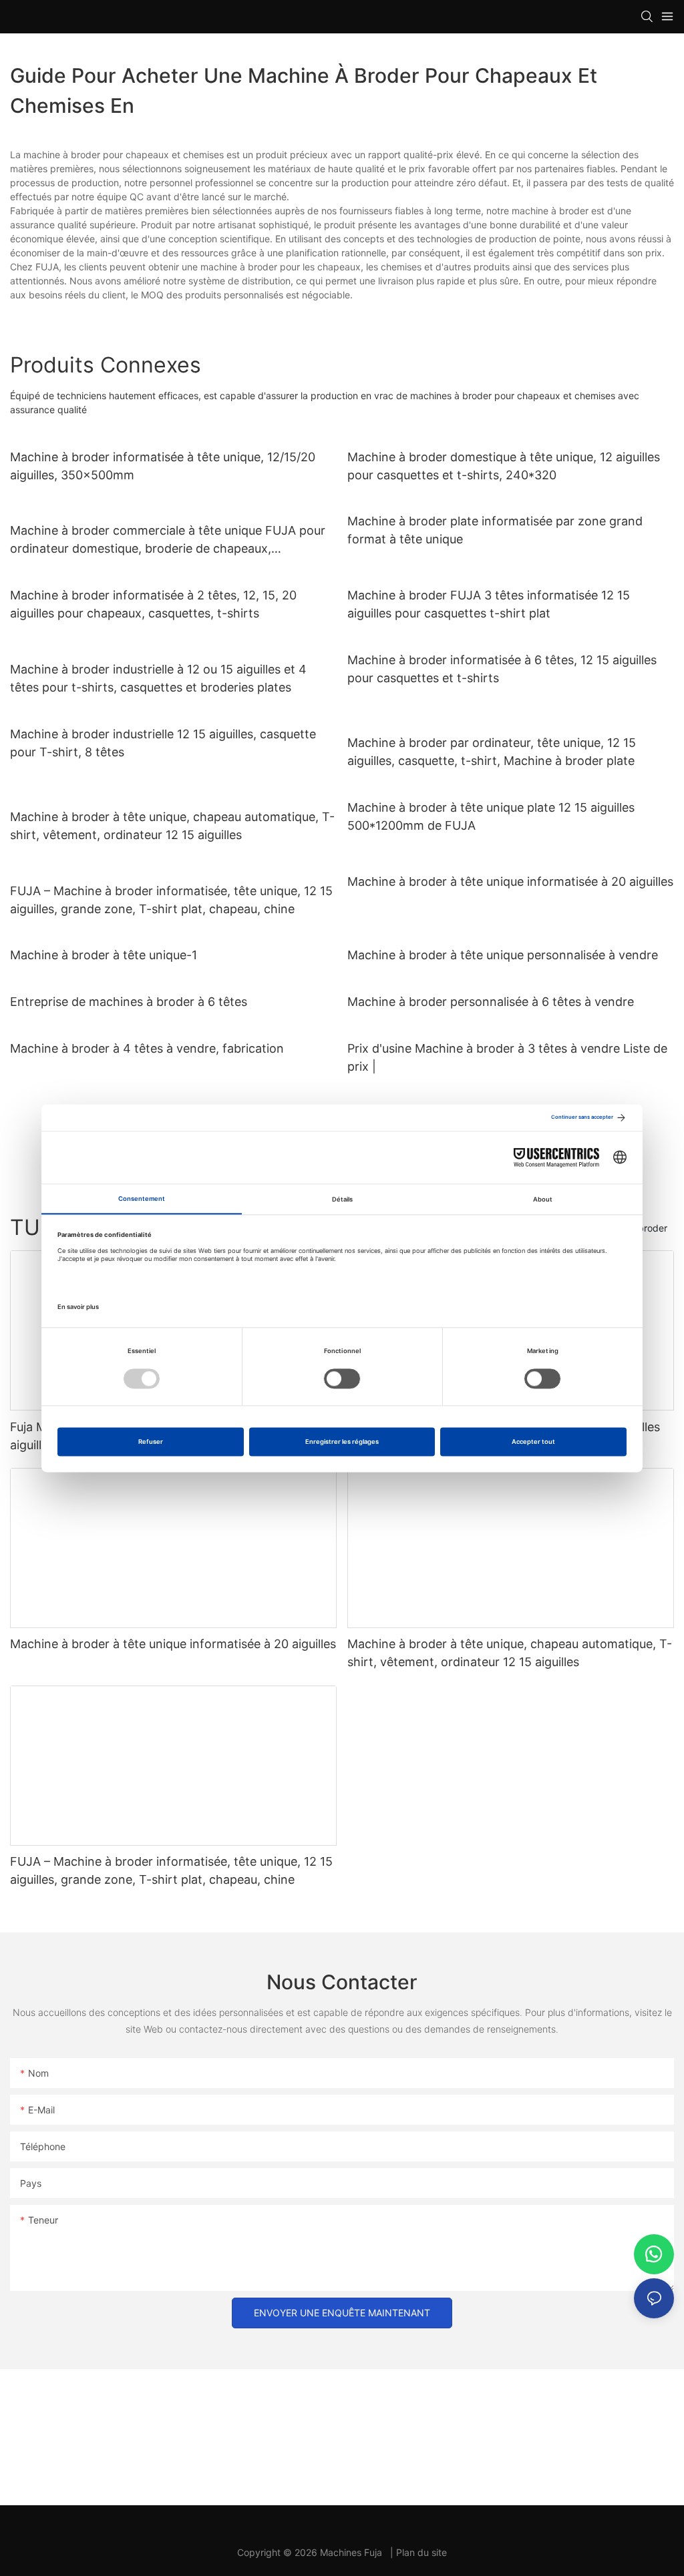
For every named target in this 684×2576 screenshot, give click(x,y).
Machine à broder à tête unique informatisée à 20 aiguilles (510, 881)
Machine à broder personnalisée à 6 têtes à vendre (491, 1002)
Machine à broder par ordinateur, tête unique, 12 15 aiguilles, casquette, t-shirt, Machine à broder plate (492, 752)
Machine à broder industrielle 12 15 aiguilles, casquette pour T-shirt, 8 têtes (163, 743)
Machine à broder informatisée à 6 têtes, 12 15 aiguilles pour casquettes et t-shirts (502, 669)
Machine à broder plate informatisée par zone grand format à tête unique (495, 530)
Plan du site (421, 2552)
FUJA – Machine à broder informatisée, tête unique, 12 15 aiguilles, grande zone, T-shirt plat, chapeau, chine (171, 900)
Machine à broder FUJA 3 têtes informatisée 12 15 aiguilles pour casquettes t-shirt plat (489, 604)
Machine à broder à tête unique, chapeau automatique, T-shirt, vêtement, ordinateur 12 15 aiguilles (172, 826)
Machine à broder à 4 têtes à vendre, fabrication (147, 1048)
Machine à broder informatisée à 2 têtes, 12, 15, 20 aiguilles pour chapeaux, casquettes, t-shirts (153, 604)
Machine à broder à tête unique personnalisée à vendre (503, 955)
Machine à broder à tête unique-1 (104, 955)
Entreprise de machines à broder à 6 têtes (129, 1002)
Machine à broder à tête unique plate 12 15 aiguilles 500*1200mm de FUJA (491, 816)
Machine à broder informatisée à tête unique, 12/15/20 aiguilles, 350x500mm (163, 466)
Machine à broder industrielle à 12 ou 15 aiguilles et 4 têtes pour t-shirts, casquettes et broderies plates (158, 678)
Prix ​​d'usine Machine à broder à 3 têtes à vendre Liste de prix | (507, 1057)
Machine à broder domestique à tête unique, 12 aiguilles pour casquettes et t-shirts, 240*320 (504, 466)
